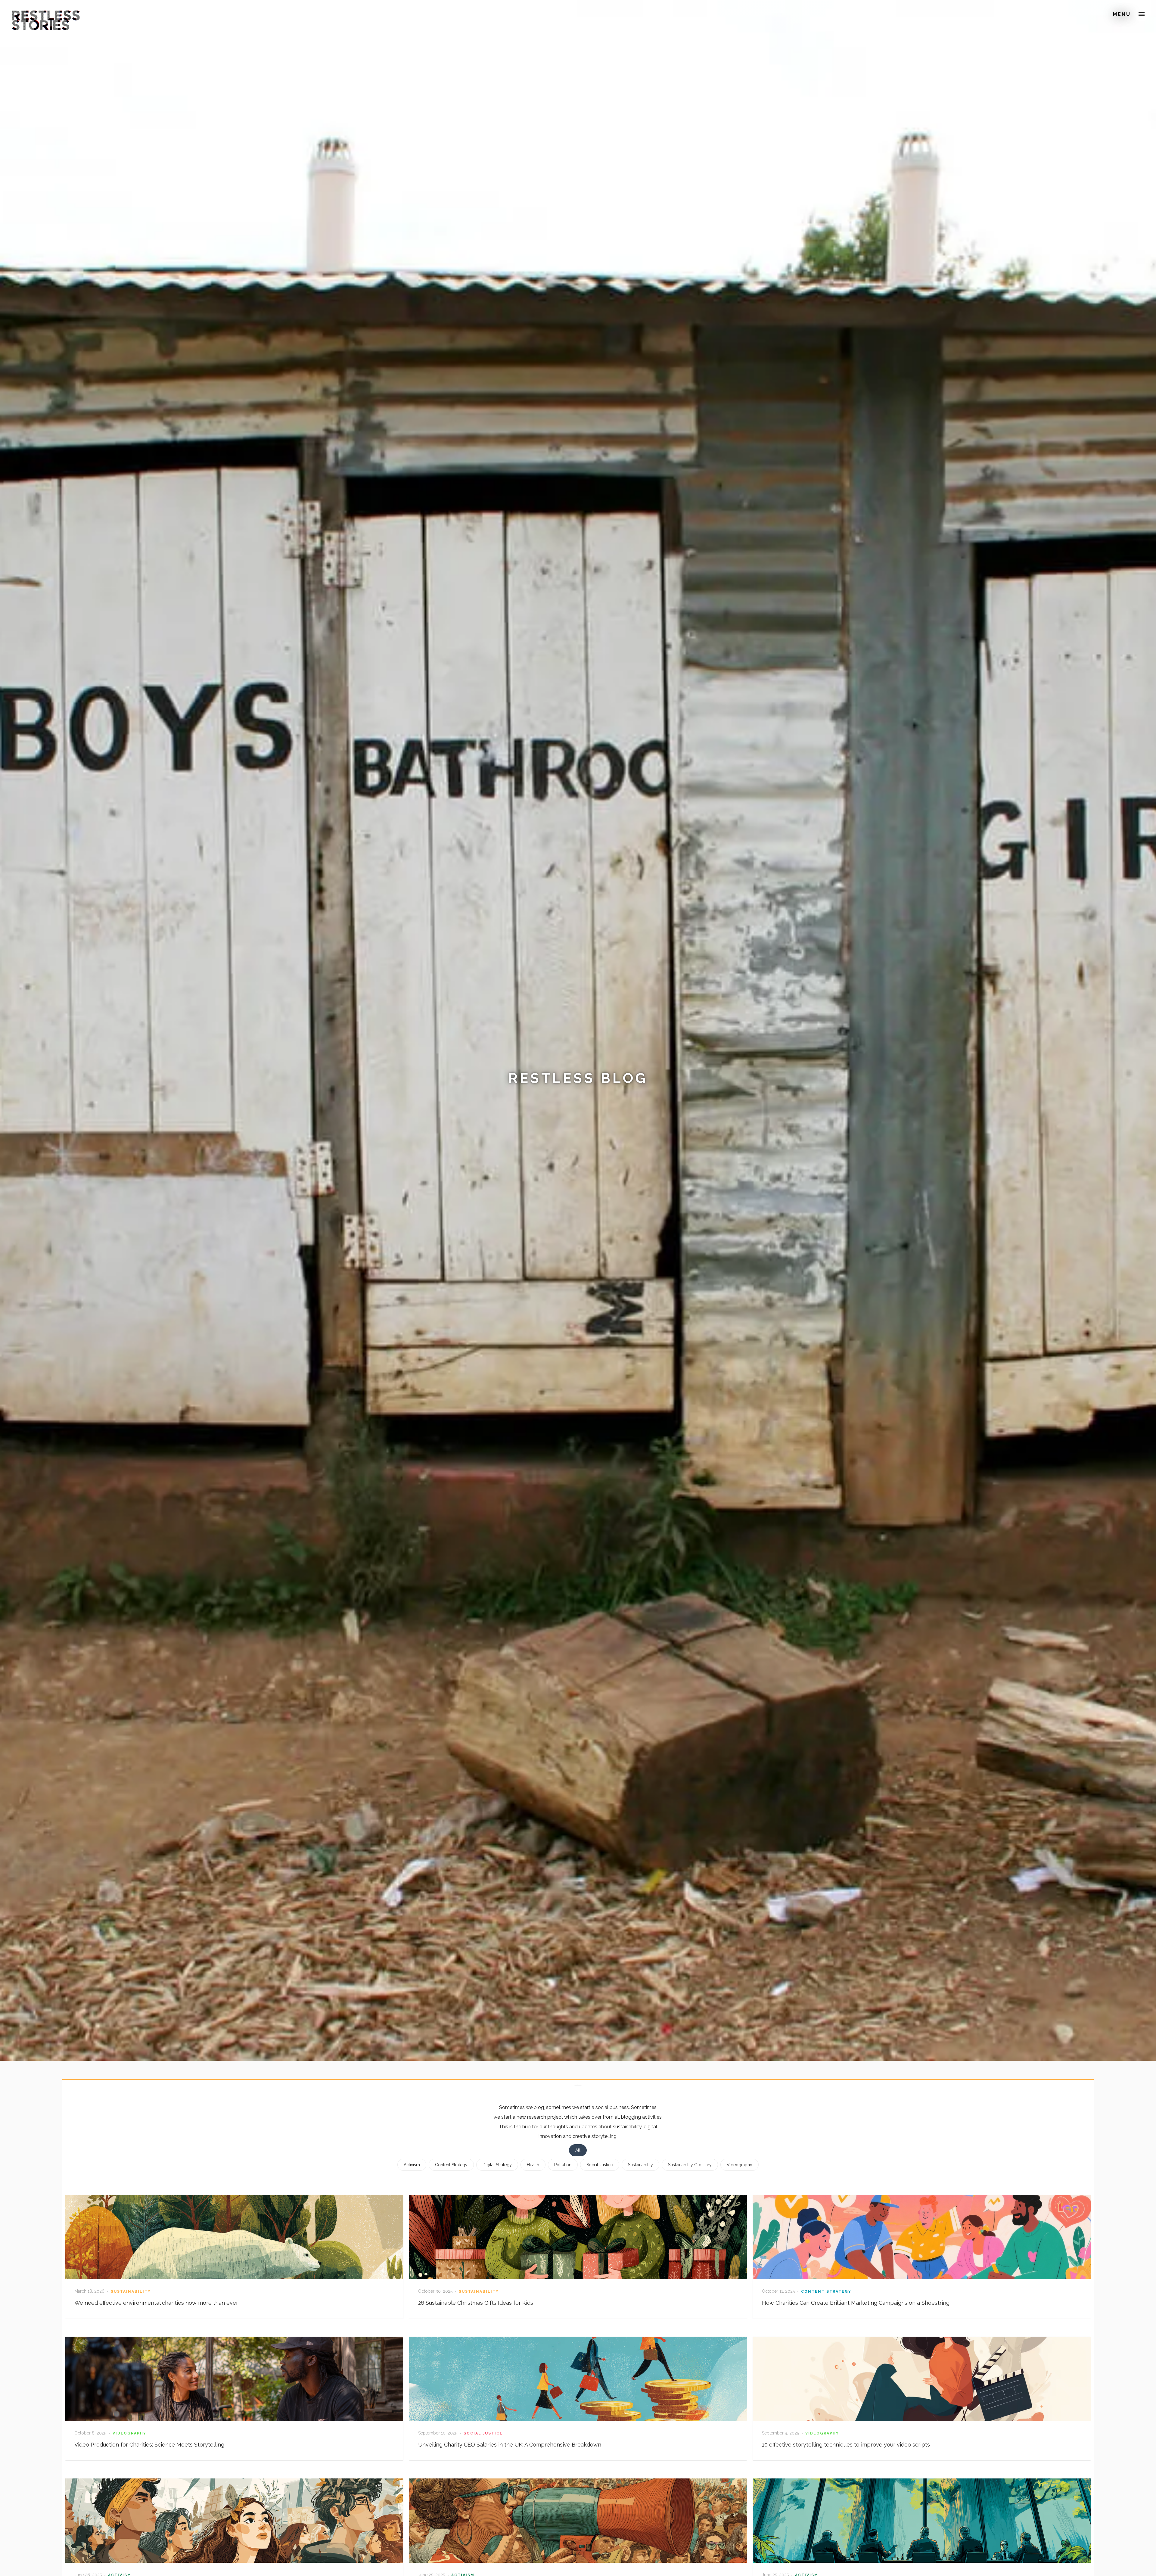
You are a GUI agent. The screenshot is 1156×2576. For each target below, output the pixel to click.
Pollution (563, 2165)
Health (533, 2165)
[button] (1142, 14)
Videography (740, 2165)
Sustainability (640, 2165)
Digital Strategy (497, 2165)
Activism (412, 2165)
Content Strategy (451, 2165)
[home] (46, 13)
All (578, 2150)
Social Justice (600, 2165)
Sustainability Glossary (690, 2165)
